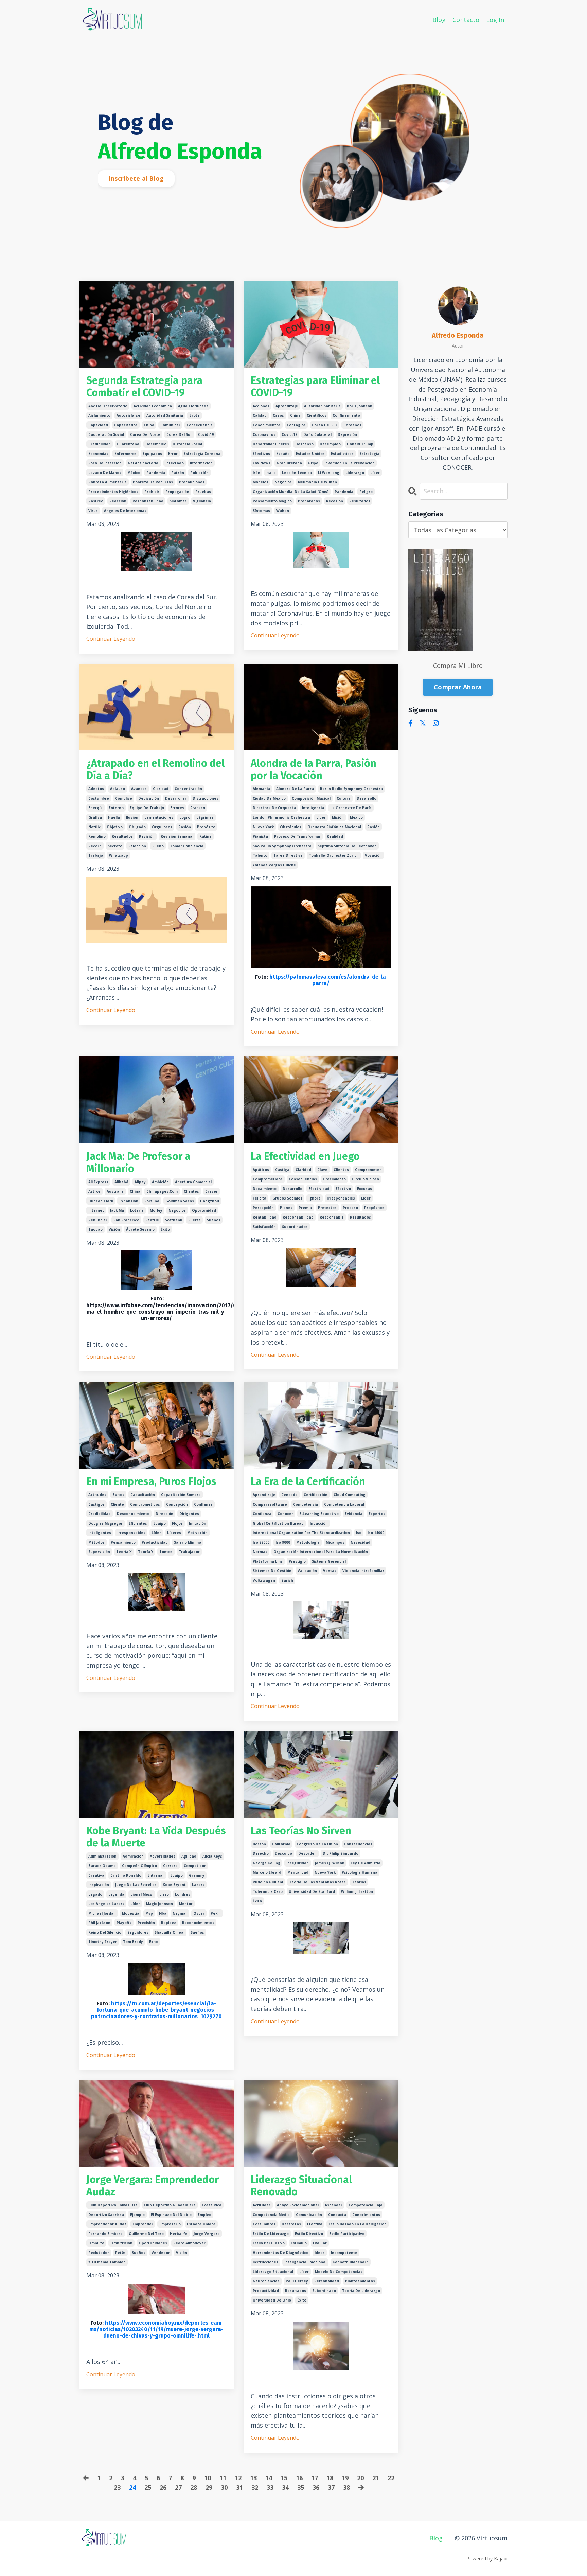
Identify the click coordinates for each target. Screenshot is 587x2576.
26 (163, 2487)
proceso (350, 1208)
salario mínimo (188, 1542)
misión (338, 817)
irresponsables (341, 1198)
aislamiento (99, 415)
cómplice (124, 798)
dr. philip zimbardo (341, 1853)
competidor (195, 1866)
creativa (96, 1875)
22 (391, 2478)
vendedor (161, 2253)
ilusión (132, 817)
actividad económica (153, 406)
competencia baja (366, 2205)
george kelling (266, 1863)
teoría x (124, 1552)
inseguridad (298, 1863)
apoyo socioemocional (298, 2205)
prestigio (297, 1561)
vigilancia (202, 501)
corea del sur (179, 434)
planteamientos (360, 2281)
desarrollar (176, 798)
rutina (206, 836)
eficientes (138, 1523)
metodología (308, 1542)
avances (139, 789)
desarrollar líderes (271, 444)
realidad (335, 836)
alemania (261, 789)
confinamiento (346, 415)
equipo (159, 1523)
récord (95, 846)
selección (137, 846)
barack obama (102, 1866)
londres (183, 1894)
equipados (152, 454)
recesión (335, 501)
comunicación (309, 2215)
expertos (377, 1514)
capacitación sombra (181, 1495)
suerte (194, 1220)
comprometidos (268, 1179)
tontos (166, 1552)
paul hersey (297, 2281)
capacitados (126, 425)
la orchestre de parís (351, 808)
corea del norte (145, 434)
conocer (285, 1514)
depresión (347, 434)
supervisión (99, 1552)
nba (163, 1913)
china (149, 425)
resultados (360, 501)
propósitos (374, 1208)
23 (117, 2487)
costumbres (264, 2224)
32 (255, 2487)
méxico (134, 473)
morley (156, 1210)
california (281, 1844)
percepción (263, 1208)
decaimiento (265, 1189)
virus (93, 511)
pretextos (327, 1208)
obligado (137, 827)
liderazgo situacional (273, 2272)
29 (209, 2487)
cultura (344, 798)
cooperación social (106, 434)
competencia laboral (344, 1504)
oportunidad (204, 1210)
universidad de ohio (272, 2300)
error (173, 454)
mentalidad (298, 1872)
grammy (197, 1875)
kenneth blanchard (351, 2262)
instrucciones (265, 2262)
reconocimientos (198, 1923)
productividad (155, 1542)
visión (114, 1229)
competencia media (271, 2215)
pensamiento (123, 1542)
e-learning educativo (319, 1514)
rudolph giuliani (268, 1882)
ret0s (120, 2253)
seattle (152, 1220)
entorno (116, 808)
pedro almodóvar (189, 2243)
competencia (306, 1504)
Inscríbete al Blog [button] (136, 179)
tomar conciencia (187, 846)
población (199, 473)
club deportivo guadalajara (170, 2205)
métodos (96, 1542)
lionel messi (142, 1894)
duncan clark (101, 1201)
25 (148, 2487)
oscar (199, 1913)
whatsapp (119, 855)
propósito (206, 827)
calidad (260, 415)
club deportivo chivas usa (113, 2205)
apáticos (261, 1170)
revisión (147, 836)
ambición (160, 1182)
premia (305, 1208)
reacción (118, 501)
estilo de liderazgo (271, 2234)
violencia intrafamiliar (363, 1571)
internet (96, 1210)
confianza (203, 1504)
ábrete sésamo (140, 1229)
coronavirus (264, 434)
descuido (283, 1853)
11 (223, 2478)
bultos (118, 1495)
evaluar (320, 2243)
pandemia (156, 473)
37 (331, 2487)
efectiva (315, 2224)
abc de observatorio (108, 406)
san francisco (126, 1220)
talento (260, 855)
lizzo (164, 1894)
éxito (165, 1229)
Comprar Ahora (458, 687)
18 (330, 2478)
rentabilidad (265, 1217)
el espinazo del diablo (171, 2215)
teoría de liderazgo (361, 2291)
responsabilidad (148, 501)
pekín (216, 1913)
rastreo (96, 501)
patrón (178, 473)
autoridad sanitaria (165, 415)
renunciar (98, 1220)
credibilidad (100, 444)
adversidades (163, 1856)
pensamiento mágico (272, 501)
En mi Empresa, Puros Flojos (151, 1481)
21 (376, 2478)
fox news (262, 463)
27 (178, 2487)
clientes (191, 1191)
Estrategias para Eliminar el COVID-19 (315, 387)
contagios (296, 425)
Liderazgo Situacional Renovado (301, 2186)
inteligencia (313, 808)
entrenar (156, 1875)
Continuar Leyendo (111, 639)
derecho (261, 1853)
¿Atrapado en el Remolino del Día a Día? (155, 769)
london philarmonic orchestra (281, 817)
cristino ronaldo (126, 1875)
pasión (185, 827)
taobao (95, 1229)
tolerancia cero (268, 1891)
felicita (260, 1198)
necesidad (360, 1542)
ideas (320, 2253)
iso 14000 (376, 1533)
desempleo (156, 444)
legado (95, 1894)
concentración (188, 789)
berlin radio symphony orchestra (351, 789)
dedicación (149, 798)
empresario (170, 2224)
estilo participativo (347, 2234)
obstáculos (291, 827)
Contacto (466, 20)
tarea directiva (288, 855)
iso (359, 1533)
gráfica (95, 817)
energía (95, 808)
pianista (260, 836)
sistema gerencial (329, 1561)
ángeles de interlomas (125, 511)
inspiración (99, 1885)
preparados (309, 501)
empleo (204, 2215)
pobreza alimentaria (108, 482)
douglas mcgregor (105, 1523)
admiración (133, 1856)
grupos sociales (287, 1198)
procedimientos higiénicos (113, 492)
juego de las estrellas (136, 1885)
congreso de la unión (317, 1844)
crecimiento (334, 1179)
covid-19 (206, 434)
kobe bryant (174, 1885)
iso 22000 (261, 1542)
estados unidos (310, 454)
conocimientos (267, 425)
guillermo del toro (146, 2234)
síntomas (178, 501)
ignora (315, 1198)
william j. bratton (357, 1891)
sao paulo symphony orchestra (282, 846)
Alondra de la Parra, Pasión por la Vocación (314, 769)
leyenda (116, 1894)
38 (346, 2487)
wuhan (283, 511)
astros (94, 1191)
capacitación (143, 1495)
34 (285, 2487)
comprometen (368, 1170)
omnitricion (121, 2243)
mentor (186, 1904)
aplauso (118, 789)
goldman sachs (180, 1201)
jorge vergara (207, 2234)
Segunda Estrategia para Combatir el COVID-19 (144, 387)
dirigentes (189, 1514)
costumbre (99, 798)
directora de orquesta (274, 808)
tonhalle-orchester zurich (334, 855)
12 (238, 2478)
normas (260, 1552)
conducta (337, 2215)
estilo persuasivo (269, 2243)
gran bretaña (289, 463)
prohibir (152, 492)
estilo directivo (309, 2234)
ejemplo (137, 2215)
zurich (287, 1580)
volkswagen (264, 1580)
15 (284, 2478)
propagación (177, 492)
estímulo (299, 2243)
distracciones (206, 798)
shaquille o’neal (170, 1932)
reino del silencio (105, 1932)
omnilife (96, 2243)
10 (208, 2478)
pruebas (203, 492)
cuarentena (128, 444)
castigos (96, 1504)
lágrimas (205, 817)
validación (307, 1571)
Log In (495, 20)
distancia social (187, 444)
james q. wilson (330, 1863)
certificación (316, 1495)
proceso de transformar (297, 836)
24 (132, 2487)
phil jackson (99, 1923)
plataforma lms (268, 1561)
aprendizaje (287, 406)
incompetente (344, 2253)
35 (301, 2487)
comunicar (170, 425)
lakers (198, 1885)
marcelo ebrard (267, 1872)
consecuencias (303, 1179)
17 (315, 2478)
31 (239, 2487)
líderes (174, 1533)
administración (102, 1856)
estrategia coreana (202, 454)
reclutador (99, 2253)
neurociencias (266, 2281)
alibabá (121, 1182)
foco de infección (105, 463)
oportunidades (153, 2243)
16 (299, 2478)
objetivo (115, 827)
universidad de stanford (312, 1891)
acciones (261, 406)
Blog (439, 20)
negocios (283, 482)
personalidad (327, 2281)
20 (360, 2478)
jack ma (117, 1210)
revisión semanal (177, 836)
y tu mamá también (107, 2262)
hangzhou (210, 1201)
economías (98, 454)
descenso (304, 444)
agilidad (189, 1856)
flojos (177, 1523)
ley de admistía (366, 1863)
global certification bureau (278, 1523)
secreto (115, 846)
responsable (332, 1217)
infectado (175, 463)
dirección (164, 1514)
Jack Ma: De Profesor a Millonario (138, 1162)
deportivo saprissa (106, 2215)
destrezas (291, 2224)
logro (185, 817)
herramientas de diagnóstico (281, 2253)
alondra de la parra (295, 789)
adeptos (96, 789)
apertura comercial (193, 1182)
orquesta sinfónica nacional (334, 827)
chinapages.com (162, 1191)
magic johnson (159, 1904)
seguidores (138, 1932)
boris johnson (360, 406)
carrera (170, 1866)
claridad (161, 789)
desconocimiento (133, 1514)
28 (194, 2487)
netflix (94, 827)
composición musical (311, 798)
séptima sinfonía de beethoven (347, 846)
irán (256, 473)
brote (194, 415)
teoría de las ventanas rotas (317, 1882)
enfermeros (126, 454)
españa (283, 454)
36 (316, 2487)
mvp (149, 1913)
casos (278, 415)
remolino (97, 836)
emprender (143, 2224)
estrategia (370, 454)
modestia (131, 1913)
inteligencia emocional (305, 2262)
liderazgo (355, 473)
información (201, 463)
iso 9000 (283, 1542)
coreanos (352, 425)
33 (270, 2487)
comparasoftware (270, 1504)
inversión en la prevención (350, 463)
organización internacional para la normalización (321, 1552)
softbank (174, 1220)
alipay (140, 1182)
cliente (117, 1504)
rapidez (168, 1923)
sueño (158, 846)
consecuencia (200, 425)
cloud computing (350, 1495)
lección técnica (297, 473)
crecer (211, 1191)
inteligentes (100, 1533)
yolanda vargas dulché (274, 865)
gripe (313, 463)
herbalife (179, 2234)
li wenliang (329, 473)
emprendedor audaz (107, 2224)
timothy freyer (103, 1942)
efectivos (261, 454)
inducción (319, 1523)
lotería (137, 1210)
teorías (359, 1882)
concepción (177, 1504)
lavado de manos (105, 473)
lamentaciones (159, 817)
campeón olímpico (139, 1866)
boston (259, 1844)
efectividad (319, 1189)
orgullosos (162, 827)
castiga (282, 1170)
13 (253, 2478)
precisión (146, 1923)
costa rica (212, 2205)
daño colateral (317, 434)
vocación (373, 855)
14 (269, 2478)
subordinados (295, 1227)
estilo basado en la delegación (358, 2224)
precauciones (192, 482)
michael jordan (102, 1913)
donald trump (360, 444)
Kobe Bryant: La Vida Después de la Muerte (156, 1837)
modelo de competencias (339, 2272)
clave (322, 1170)
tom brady (133, 1942)
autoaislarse (128, 415)
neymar (180, 1913)
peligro (366, 492)
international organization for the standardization (301, 1533)
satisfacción (264, 1227)
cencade (289, 1495)
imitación (198, 1523)
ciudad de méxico (269, 798)
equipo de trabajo (147, 808)
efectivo (343, 1189)
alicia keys (212, 1856)
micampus (335, 1542)
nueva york (263, 827)
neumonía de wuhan (317, 482)
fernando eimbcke (105, 2234)
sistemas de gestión (272, 1571)
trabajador (189, 1552)
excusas (364, 1189)
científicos (317, 415)
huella (114, 817)
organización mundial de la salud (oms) (291, 492)
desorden (307, 1853)
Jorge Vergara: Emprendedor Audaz (153, 2186)
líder (375, 473)
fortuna (152, 1201)
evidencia (354, 1514)
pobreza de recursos (153, 482)
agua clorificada (193, 406)
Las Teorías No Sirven (301, 1831)
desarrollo (367, 798)
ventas (330, 1571)
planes (286, 1208)
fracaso (198, 808)
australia (115, 1191)
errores (177, 808)
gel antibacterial (144, 463)
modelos (261, 482)
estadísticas (342, 454)
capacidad (98, 425)
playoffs (124, 1923)
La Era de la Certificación (308, 1481)
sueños (214, 1220)
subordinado (324, 2291)
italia (271, 473)
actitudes (97, 1495)
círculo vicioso (366, 1179)
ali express (98, 1182)
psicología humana (360, 1872)
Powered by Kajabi (487, 2559)
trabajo (96, 855)
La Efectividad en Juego (305, 1156)
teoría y (146, 1552)
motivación (197, 1533)
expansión (129, 1201)
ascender (334, 2205)
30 (224, 2487)
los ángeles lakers (106, 1904)
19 (345, 2478)
